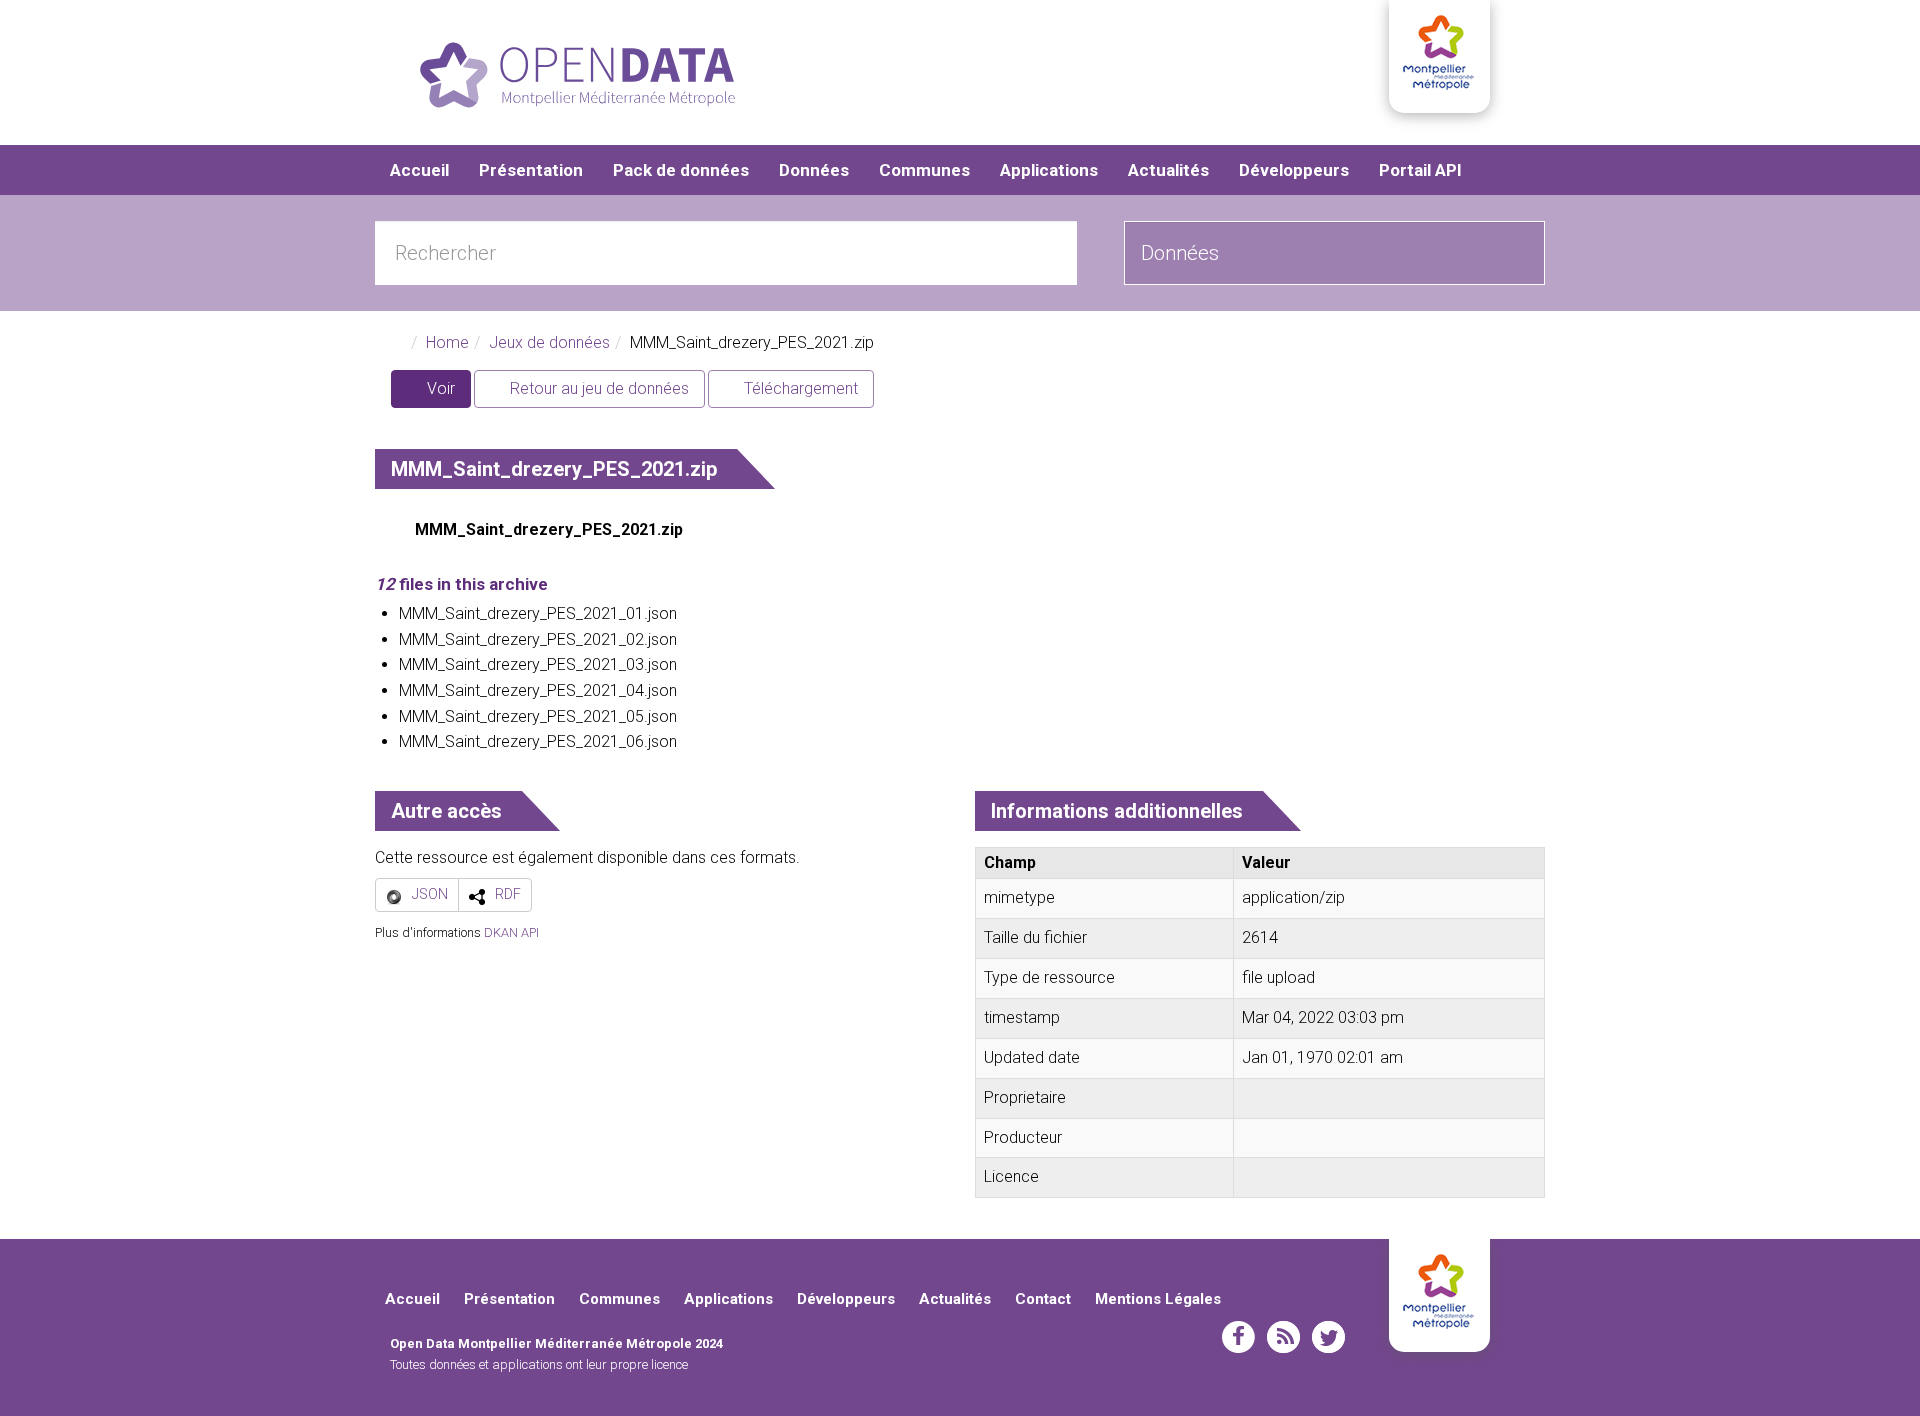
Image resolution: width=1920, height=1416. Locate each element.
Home (447, 342)
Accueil (419, 170)
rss (1283, 1337)
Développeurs (1294, 170)
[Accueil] (577, 75)
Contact (1043, 1299)
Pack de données (681, 170)
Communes (924, 170)
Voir (447, 393)
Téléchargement (799, 388)
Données (814, 170)
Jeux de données (549, 342)
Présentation (531, 170)
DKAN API (511, 932)
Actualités (1168, 170)
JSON (430, 894)
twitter (1328, 1337)
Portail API (1420, 170)
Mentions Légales (1158, 1299)
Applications (1049, 170)
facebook (1238, 1337)
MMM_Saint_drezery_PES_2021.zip (549, 529)
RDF (508, 894)
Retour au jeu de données (597, 388)
